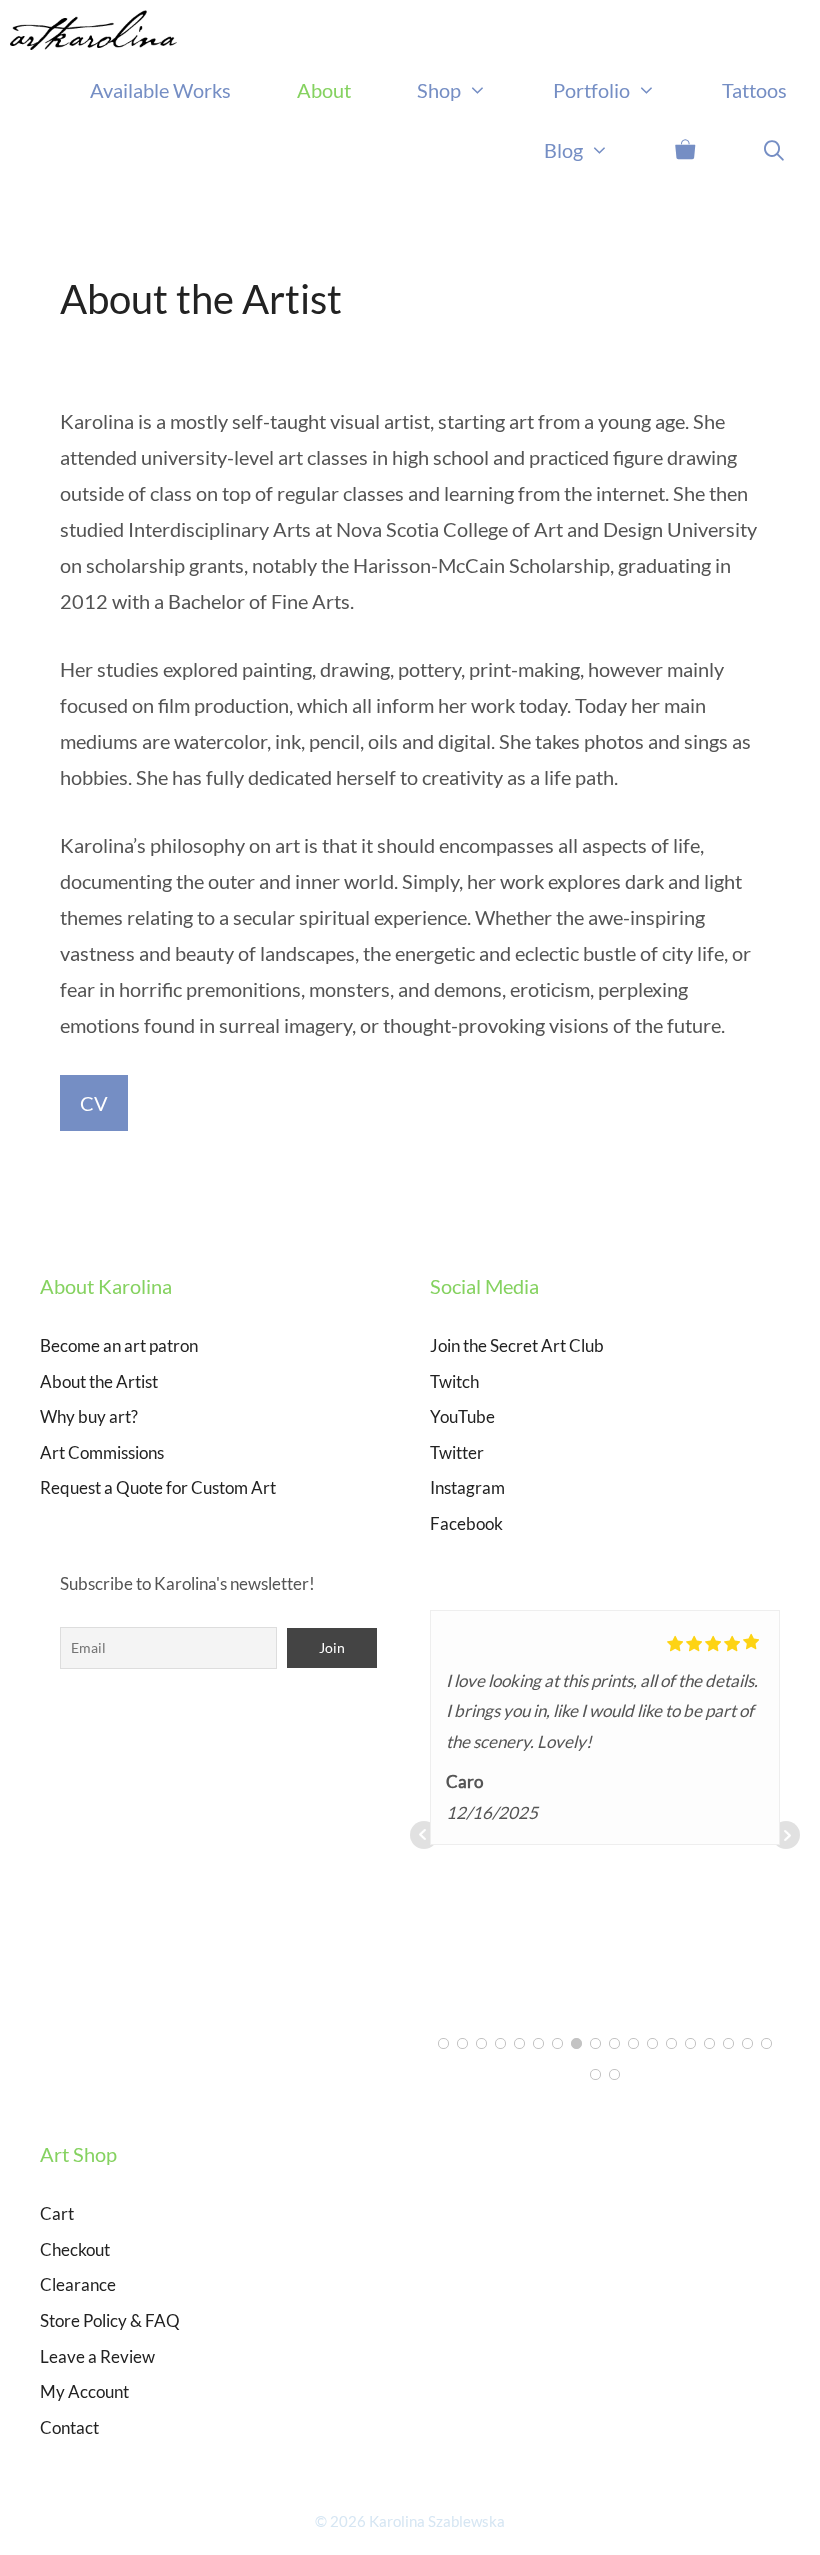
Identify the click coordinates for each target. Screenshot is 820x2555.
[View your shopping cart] (685, 150)
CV (94, 1103)
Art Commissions (102, 1452)
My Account (84, 2391)
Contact (69, 2427)
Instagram (467, 1487)
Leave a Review (97, 2356)
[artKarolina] (98, 30)
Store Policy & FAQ (110, 2320)
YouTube (462, 1416)
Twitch (454, 1381)
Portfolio (591, 90)
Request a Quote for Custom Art (158, 1487)
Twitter (457, 1452)
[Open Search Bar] (774, 150)
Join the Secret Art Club (517, 1345)
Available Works (160, 90)
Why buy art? (89, 1416)
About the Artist (99, 1381)
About (324, 90)
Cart (57, 2213)
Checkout (75, 2249)
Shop (439, 90)
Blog (563, 150)
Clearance (78, 2284)
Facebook (466, 1523)
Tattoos (754, 90)
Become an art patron (119, 1345)
